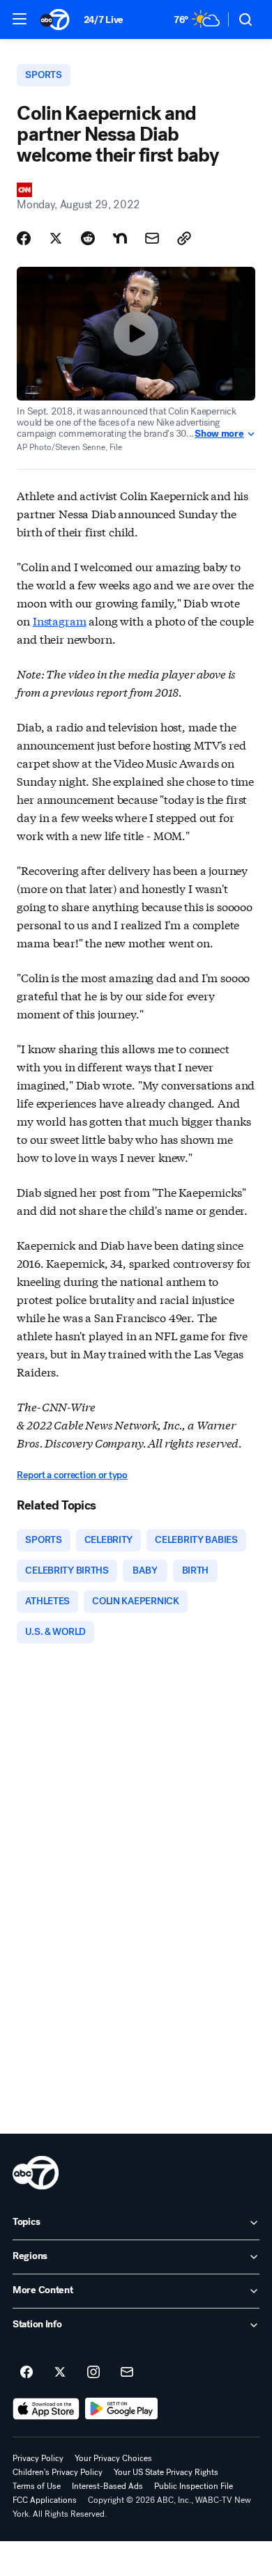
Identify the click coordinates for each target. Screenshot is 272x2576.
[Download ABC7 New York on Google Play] (122, 2409)
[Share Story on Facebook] (24, 238)
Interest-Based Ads (107, 2486)
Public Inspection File (194, 2486)
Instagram (60, 620)
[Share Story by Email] (152, 238)
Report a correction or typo (72, 1475)
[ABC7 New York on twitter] (60, 2373)
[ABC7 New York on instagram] (93, 2373)
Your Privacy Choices (113, 2458)
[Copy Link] (184, 238)
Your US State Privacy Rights (166, 2472)
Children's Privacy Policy (58, 2472)
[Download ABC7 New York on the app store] (46, 2409)
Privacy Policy (38, 2458)
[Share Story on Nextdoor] (120, 238)
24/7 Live (104, 20)
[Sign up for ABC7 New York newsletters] (127, 2373)
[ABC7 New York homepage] (55, 20)
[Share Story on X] (56, 238)
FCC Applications (45, 2500)
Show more (219, 434)
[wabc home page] (36, 2173)
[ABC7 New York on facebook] (27, 2373)
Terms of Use (37, 2486)
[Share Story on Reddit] (88, 238)
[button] (20, 19)
